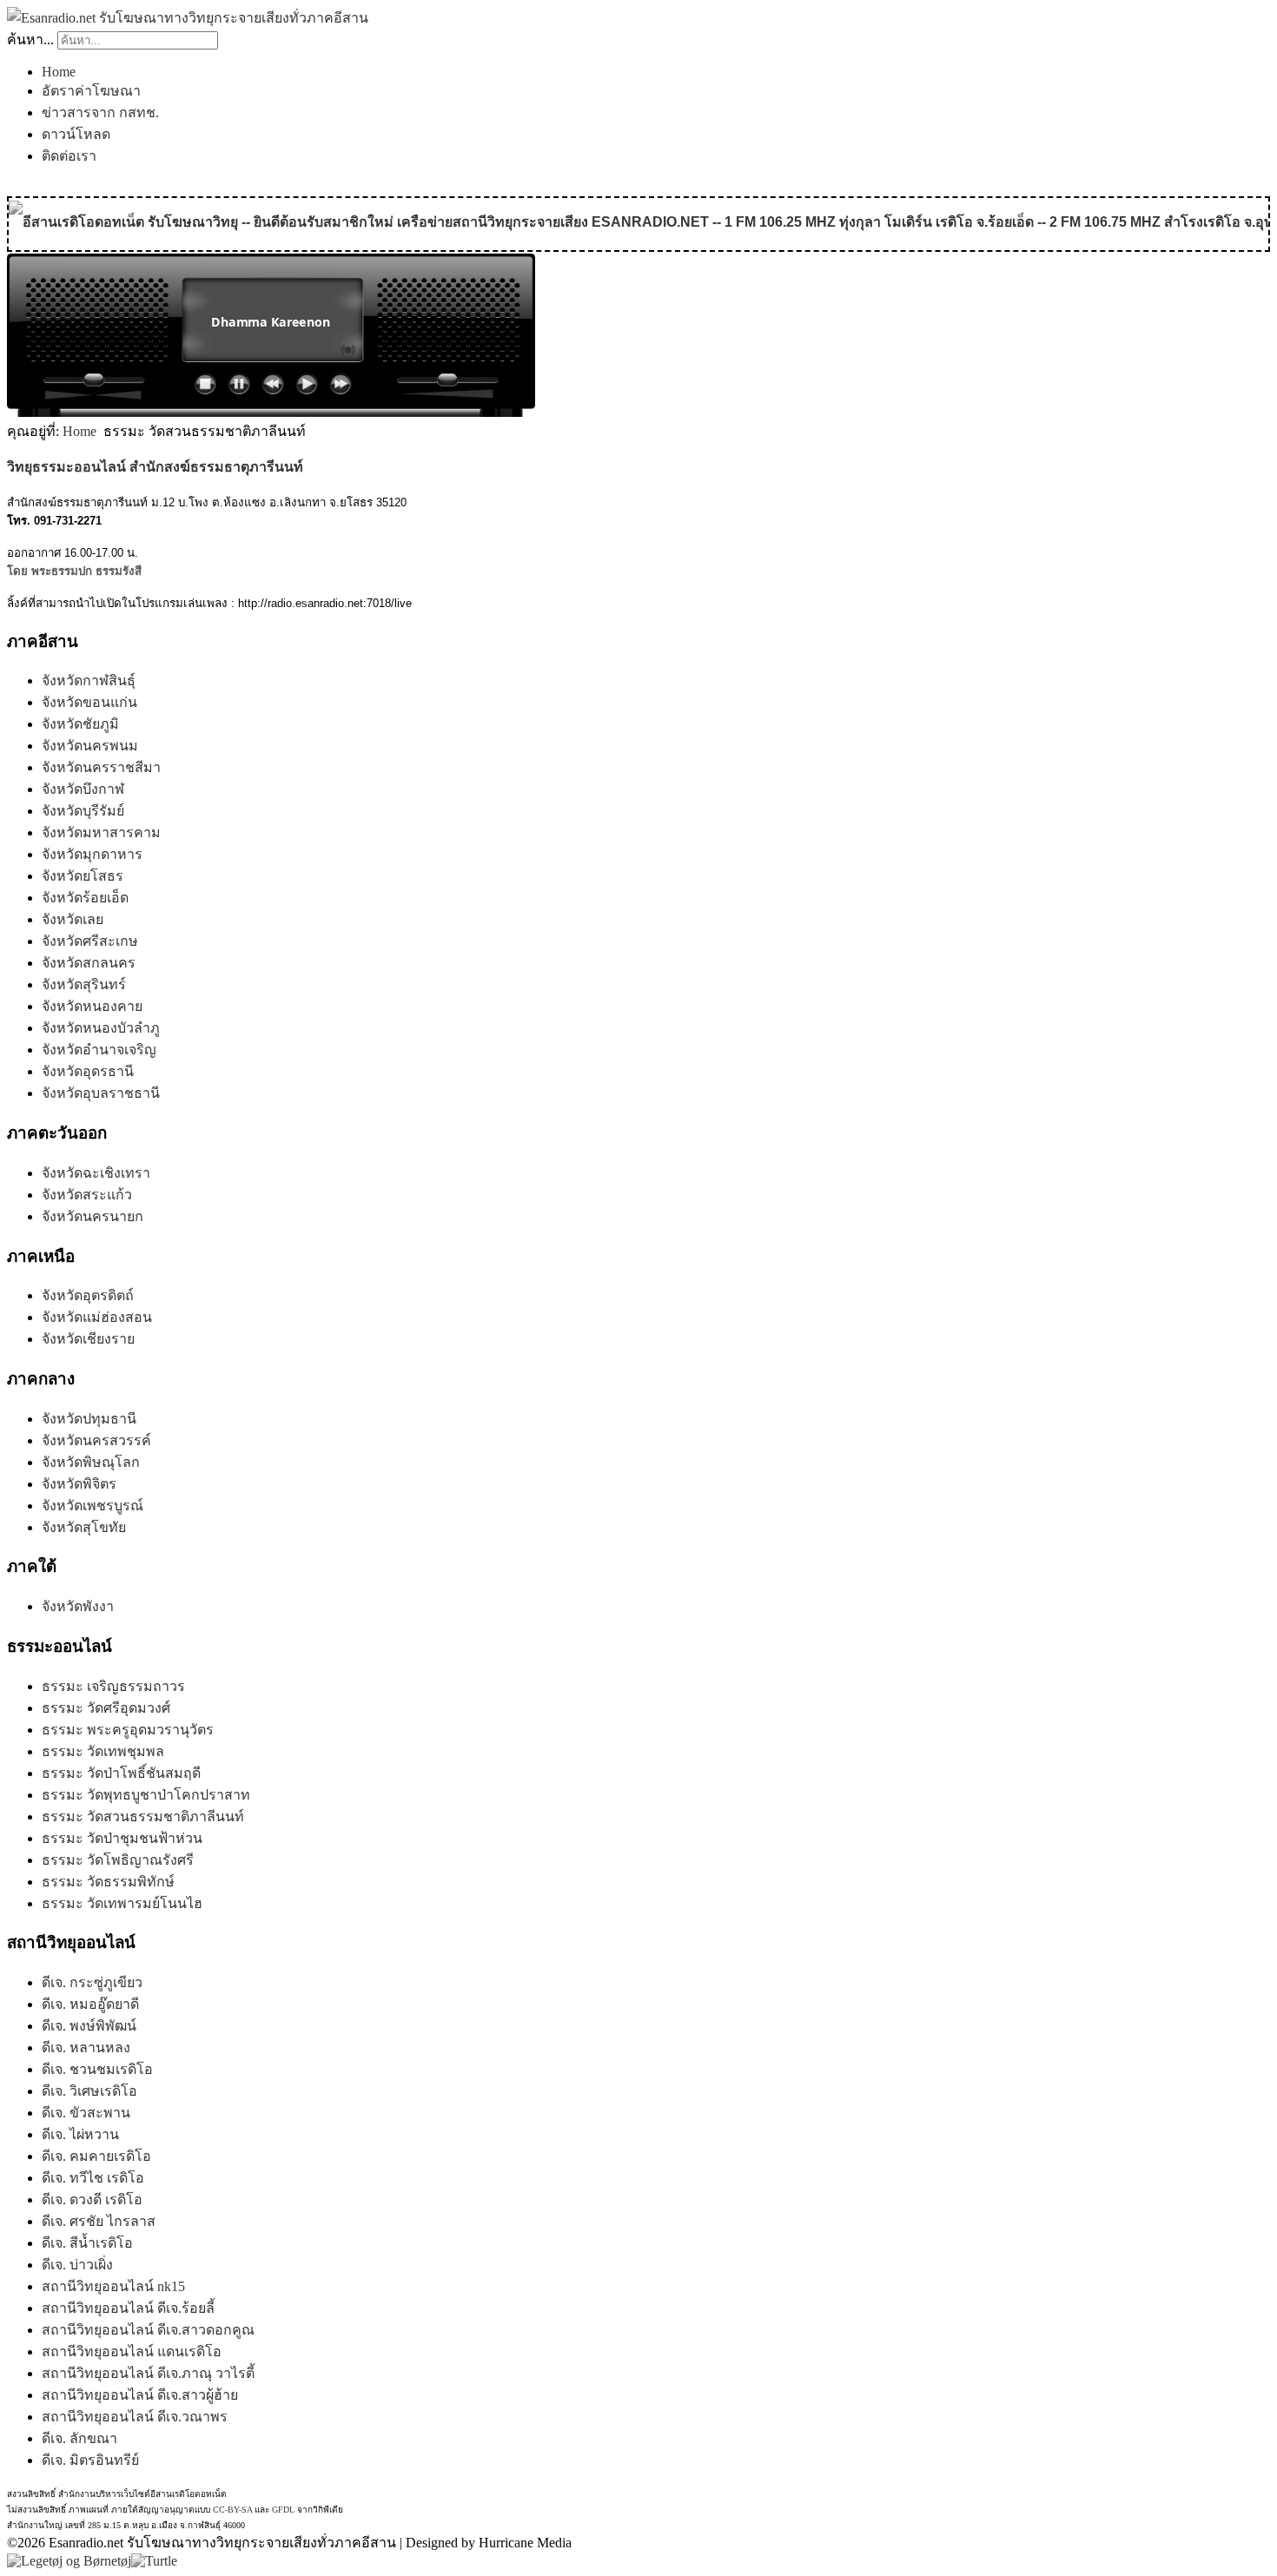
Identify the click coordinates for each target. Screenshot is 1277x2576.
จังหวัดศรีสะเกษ (90, 941)
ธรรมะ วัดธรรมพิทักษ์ (108, 1882)
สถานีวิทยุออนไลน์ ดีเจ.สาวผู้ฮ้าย (140, 2395)
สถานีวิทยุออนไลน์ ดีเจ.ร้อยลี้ (128, 2308)
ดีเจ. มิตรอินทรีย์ (90, 2460)
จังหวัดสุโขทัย (84, 1527)
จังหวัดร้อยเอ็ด (85, 898)
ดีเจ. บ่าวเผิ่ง (77, 2265)
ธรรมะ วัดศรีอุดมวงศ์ (106, 1708)
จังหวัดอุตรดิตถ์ (88, 1295)
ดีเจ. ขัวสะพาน (86, 2113)
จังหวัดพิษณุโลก (91, 1462)
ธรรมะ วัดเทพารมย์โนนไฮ (122, 1903)
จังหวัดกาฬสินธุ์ (89, 680)
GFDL (283, 2510)
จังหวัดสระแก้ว (87, 1195)
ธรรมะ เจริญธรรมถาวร (113, 1686)
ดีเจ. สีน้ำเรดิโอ (87, 2243)
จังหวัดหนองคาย (92, 1006)
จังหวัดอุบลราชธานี (101, 1093)
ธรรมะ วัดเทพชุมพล (103, 1751)
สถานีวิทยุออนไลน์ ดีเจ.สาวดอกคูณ (148, 2330)
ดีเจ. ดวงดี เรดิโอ (92, 2200)
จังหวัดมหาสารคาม (101, 832)
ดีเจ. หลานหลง (86, 2048)
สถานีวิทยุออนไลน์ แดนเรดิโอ (132, 2351)
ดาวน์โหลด (76, 134)
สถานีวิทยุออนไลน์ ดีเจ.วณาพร (135, 2417)
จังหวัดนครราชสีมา (101, 767)
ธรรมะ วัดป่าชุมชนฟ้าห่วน (122, 1838)
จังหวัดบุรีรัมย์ (83, 811)
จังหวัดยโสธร (83, 876)
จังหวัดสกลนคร (89, 963)
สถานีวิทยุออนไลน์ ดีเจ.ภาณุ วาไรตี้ (148, 2373)
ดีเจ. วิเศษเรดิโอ (89, 2091)
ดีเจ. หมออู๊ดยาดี (90, 2004)
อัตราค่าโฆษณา (91, 91)
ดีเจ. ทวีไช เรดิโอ (93, 2178)
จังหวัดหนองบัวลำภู (101, 1028)
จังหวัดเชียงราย (88, 1339)
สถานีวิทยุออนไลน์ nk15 (113, 2286)
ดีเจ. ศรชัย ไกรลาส (99, 2221)
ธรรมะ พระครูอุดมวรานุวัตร (128, 1730)
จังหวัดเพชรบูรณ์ (93, 1506)
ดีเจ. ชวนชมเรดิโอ (97, 2069)
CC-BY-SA (232, 2510)
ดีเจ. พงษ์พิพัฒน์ (89, 2026)
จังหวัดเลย (73, 919)
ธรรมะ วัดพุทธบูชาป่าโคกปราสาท (146, 1795)
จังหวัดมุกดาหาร (92, 854)
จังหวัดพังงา (78, 1606)
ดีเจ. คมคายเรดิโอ (96, 2156)
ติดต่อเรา (69, 156)
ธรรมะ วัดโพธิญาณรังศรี (118, 1860)
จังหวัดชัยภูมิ (80, 724)
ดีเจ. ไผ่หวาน (80, 2134)
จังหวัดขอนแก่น (89, 702)
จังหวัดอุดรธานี (88, 1071)
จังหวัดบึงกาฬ (83, 789)
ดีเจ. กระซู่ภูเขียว (92, 1982)
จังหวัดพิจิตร (79, 1484)
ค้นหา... (30, 40)
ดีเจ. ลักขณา (79, 2438)
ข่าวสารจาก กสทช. (100, 112)
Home (59, 72)
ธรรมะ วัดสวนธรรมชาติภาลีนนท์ (143, 1816)
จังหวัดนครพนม (90, 746)
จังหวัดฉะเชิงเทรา (96, 1173)
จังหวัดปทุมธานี (89, 1419)
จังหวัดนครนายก (93, 1216)
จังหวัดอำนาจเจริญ (99, 1050)
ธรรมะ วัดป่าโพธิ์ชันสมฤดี (121, 1773)
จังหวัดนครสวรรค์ (96, 1440)
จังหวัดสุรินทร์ (84, 984)
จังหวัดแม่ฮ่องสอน (97, 1317)
